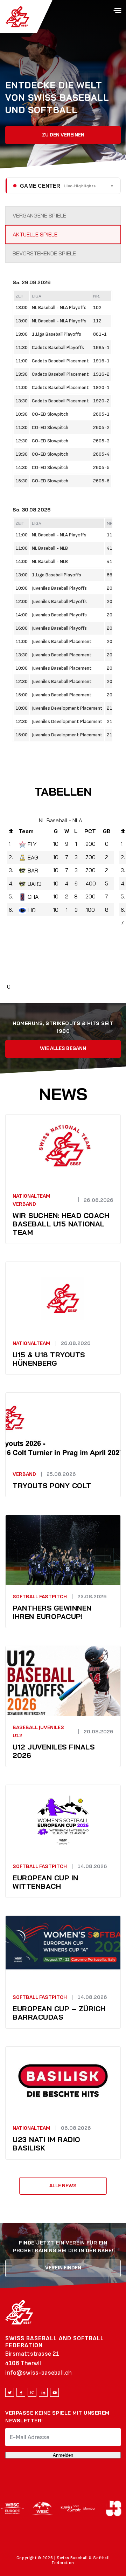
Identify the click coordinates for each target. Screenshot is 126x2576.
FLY (32, 844)
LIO (32, 910)
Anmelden (63, 2455)
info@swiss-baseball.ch (38, 2373)
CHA (33, 897)
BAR (33, 870)
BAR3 (35, 884)
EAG (33, 857)
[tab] (63, 216)
